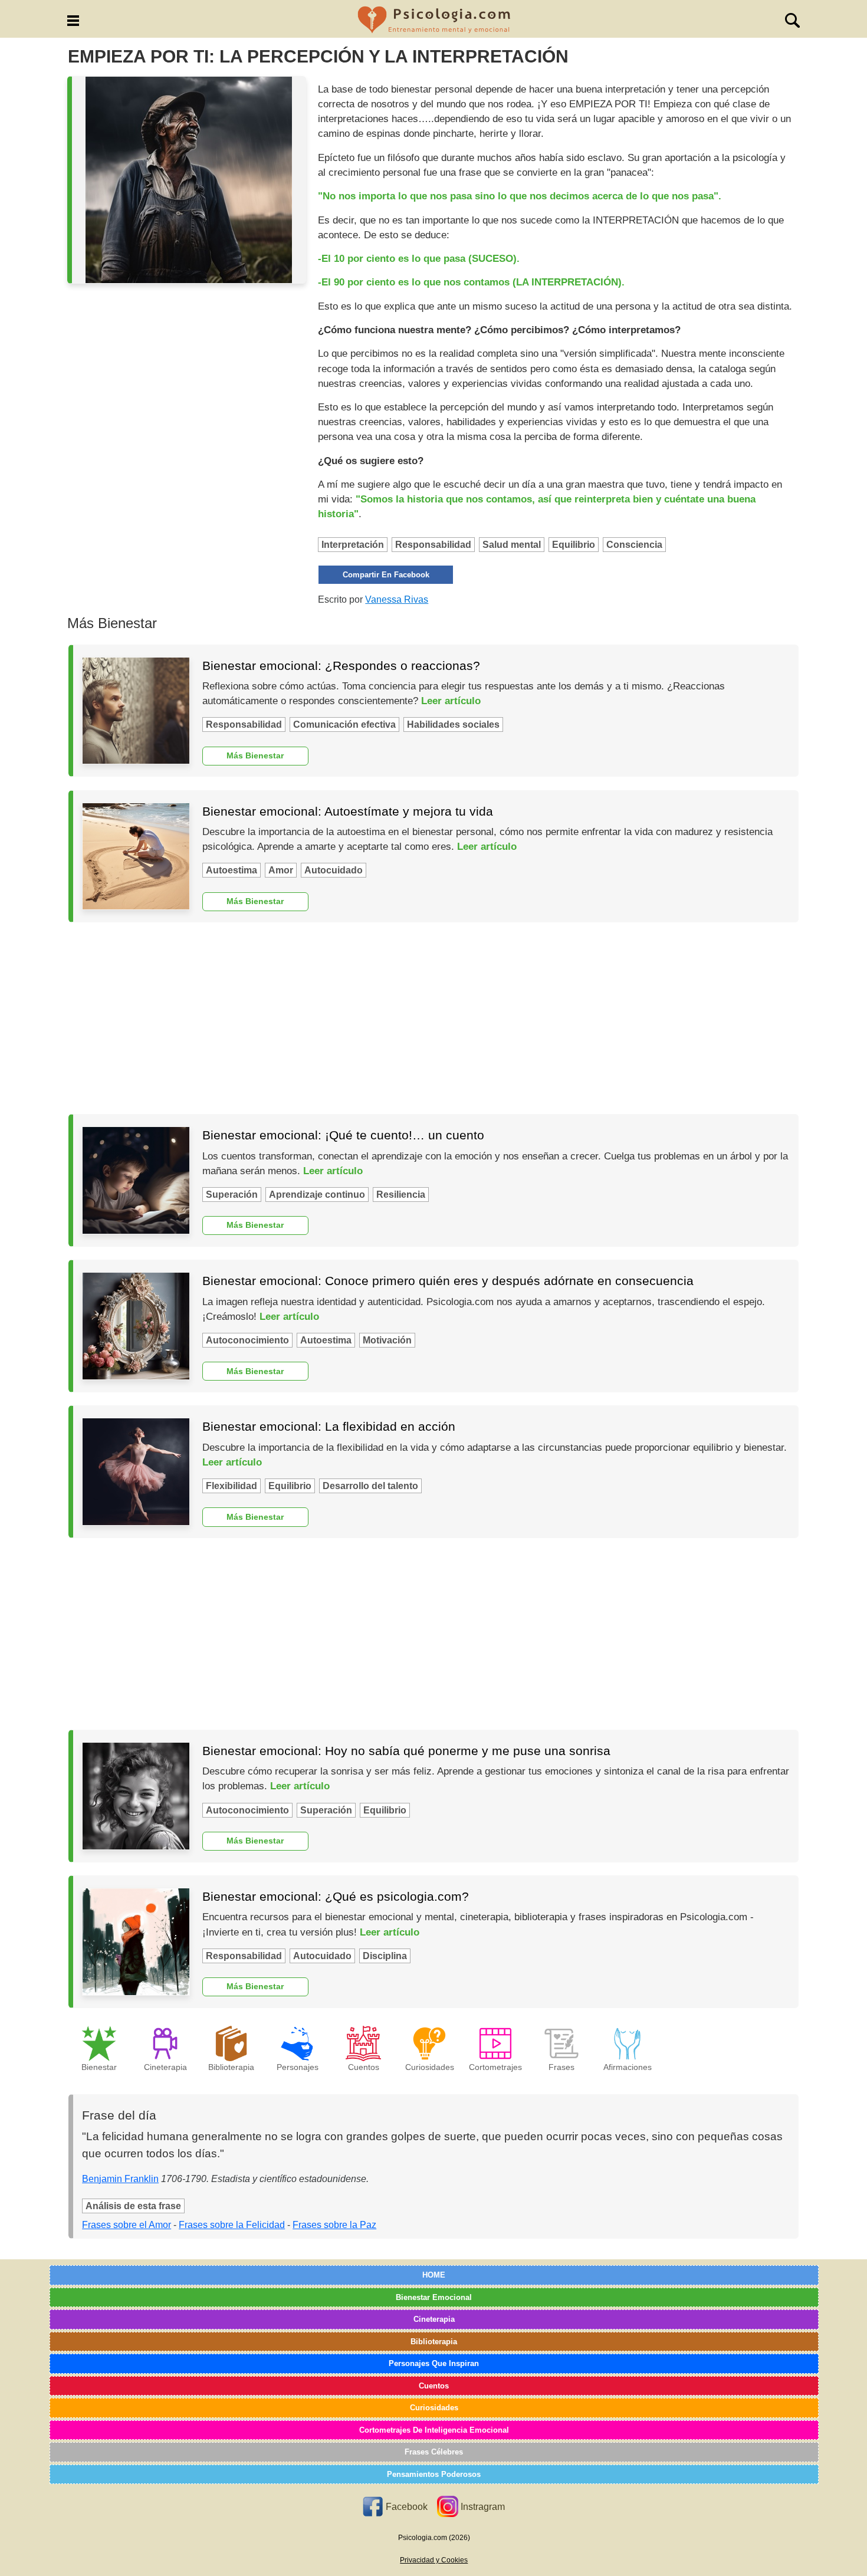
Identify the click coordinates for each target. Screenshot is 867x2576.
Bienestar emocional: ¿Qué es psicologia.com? (336, 1896)
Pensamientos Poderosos (434, 2474)
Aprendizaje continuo (317, 1195)
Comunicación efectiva (344, 724)
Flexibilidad (231, 1486)
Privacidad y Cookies (434, 2560)
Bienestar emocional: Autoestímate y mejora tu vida (348, 811)
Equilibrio (574, 545)
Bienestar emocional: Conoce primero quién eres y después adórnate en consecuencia (448, 1281)
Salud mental (512, 545)
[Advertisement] (433, 1018)
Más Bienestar (255, 755)
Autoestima (231, 870)
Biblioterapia (434, 2342)
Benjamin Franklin (120, 2179)
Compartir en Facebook (386, 575)
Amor (281, 870)
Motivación (387, 1340)
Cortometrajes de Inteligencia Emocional (434, 2430)
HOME (434, 2275)
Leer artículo (451, 701)
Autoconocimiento (247, 1340)
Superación (232, 1195)
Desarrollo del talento (370, 1486)
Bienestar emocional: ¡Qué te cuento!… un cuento (343, 1135)
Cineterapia (434, 2319)
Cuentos (434, 2386)
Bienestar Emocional (434, 2297)
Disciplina (385, 1956)
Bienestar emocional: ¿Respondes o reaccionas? (341, 666)
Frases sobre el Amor (127, 2225)
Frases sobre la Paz (334, 2225)
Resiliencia (401, 1195)
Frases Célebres (434, 2452)
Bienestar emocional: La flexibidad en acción (329, 1426)
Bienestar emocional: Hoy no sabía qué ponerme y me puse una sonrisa (406, 1751)
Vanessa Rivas (397, 599)
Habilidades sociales (453, 724)
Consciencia (634, 545)
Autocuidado (334, 870)
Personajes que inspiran (434, 2363)
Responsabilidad (433, 545)
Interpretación (353, 545)
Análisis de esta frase (133, 2206)
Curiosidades (434, 2408)
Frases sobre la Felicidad (232, 2225)
